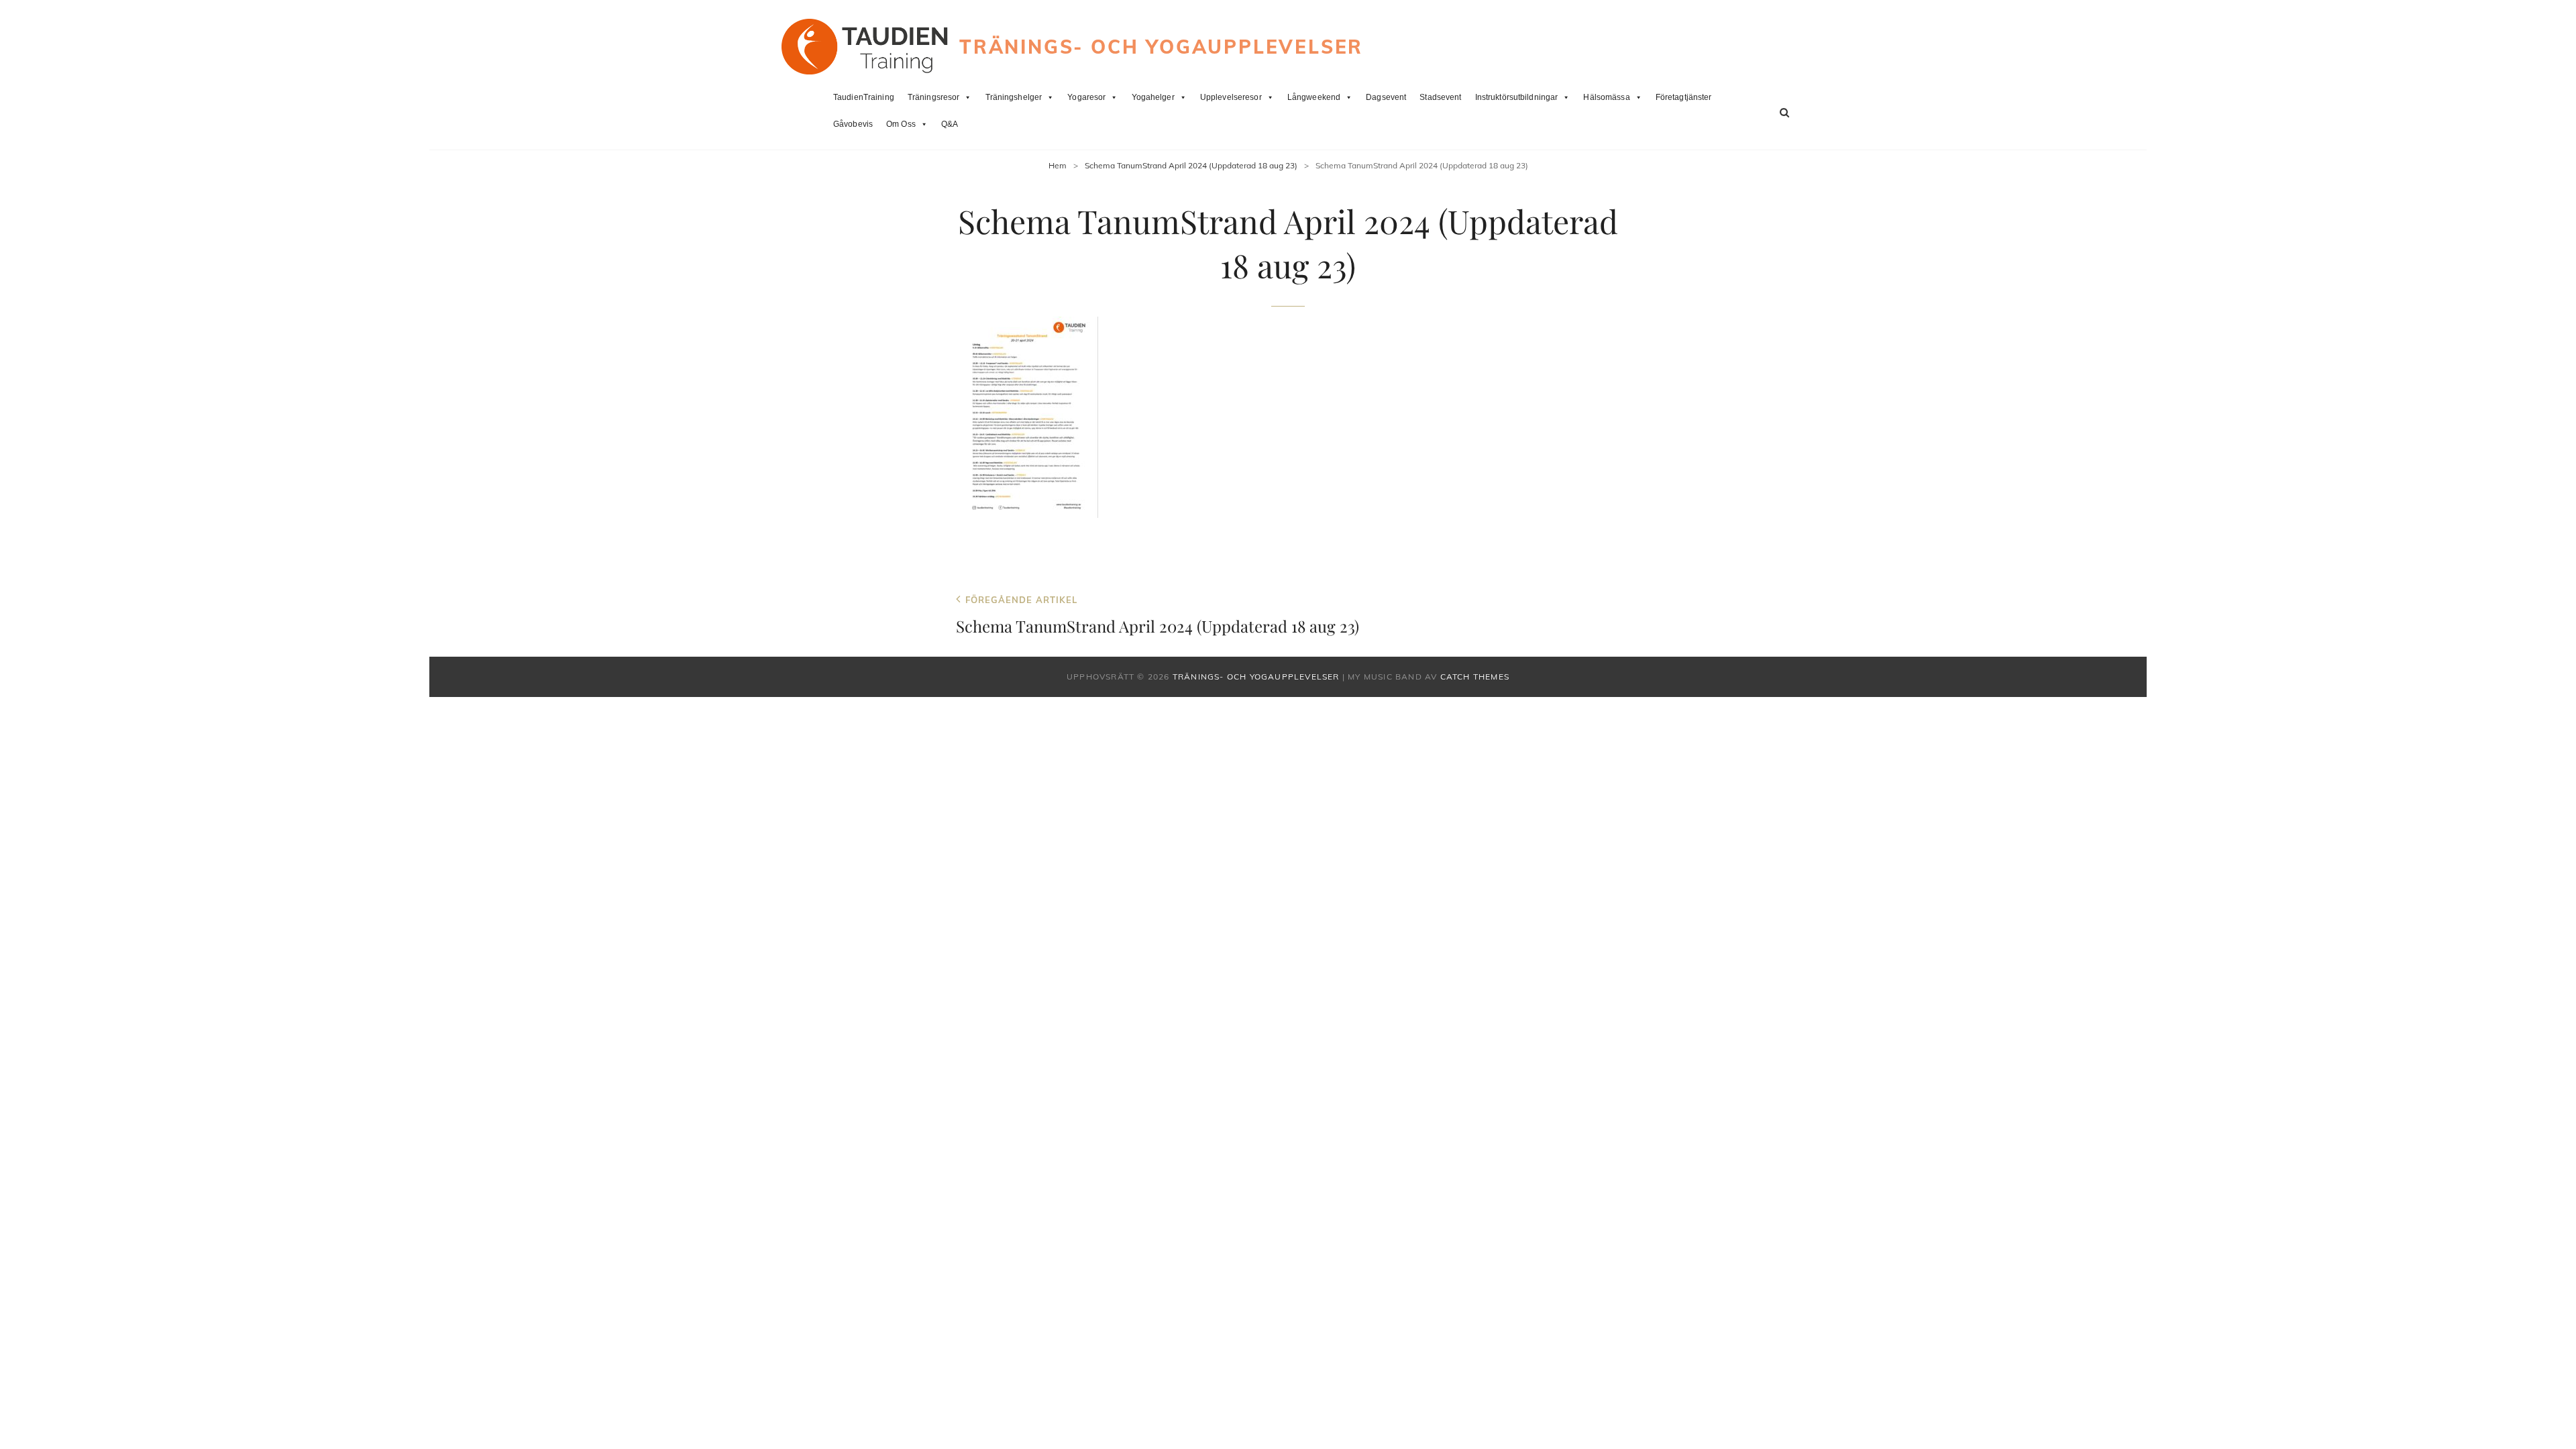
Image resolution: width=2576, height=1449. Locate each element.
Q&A (950, 124)
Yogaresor (1086, 97)
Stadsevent (1440, 97)
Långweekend (1314, 97)
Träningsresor (934, 97)
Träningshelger (1014, 97)
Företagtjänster (1684, 97)
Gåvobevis (853, 124)
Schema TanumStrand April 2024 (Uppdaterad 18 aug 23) (1191, 165)
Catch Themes (1475, 677)
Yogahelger (1153, 97)
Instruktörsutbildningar (1517, 97)
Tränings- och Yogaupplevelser (1161, 47)
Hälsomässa (1606, 97)
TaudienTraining (864, 97)
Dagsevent (1386, 97)
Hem (1058, 165)
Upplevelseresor (1231, 97)
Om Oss (901, 124)
